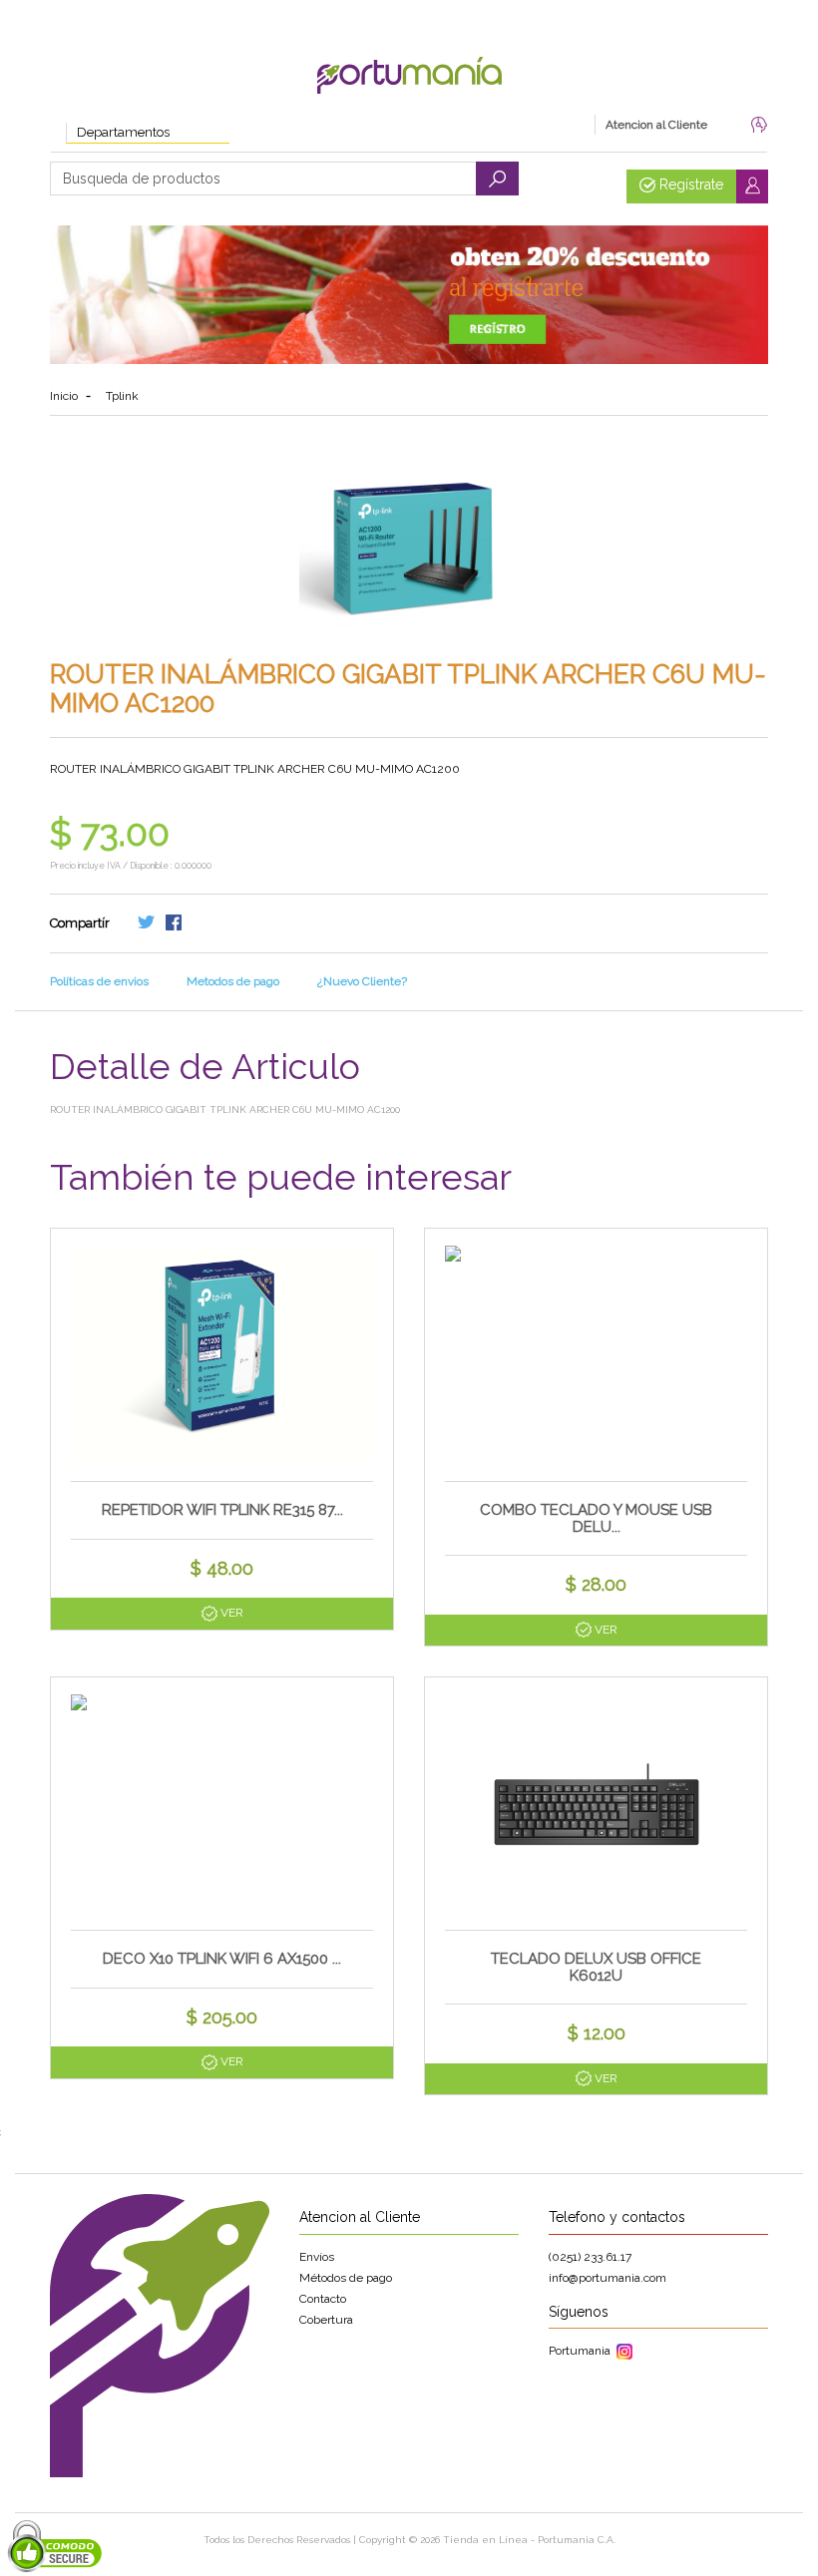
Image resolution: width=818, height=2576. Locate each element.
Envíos (317, 2257)
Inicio (64, 396)
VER (230, 1613)
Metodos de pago (233, 981)
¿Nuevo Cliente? (362, 981)
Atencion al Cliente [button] (656, 125)
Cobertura (326, 2320)
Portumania (583, 2351)
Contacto (323, 2299)
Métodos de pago (346, 2278)
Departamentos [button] (123, 132)
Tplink (122, 396)
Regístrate (689, 184)
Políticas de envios (99, 981)
